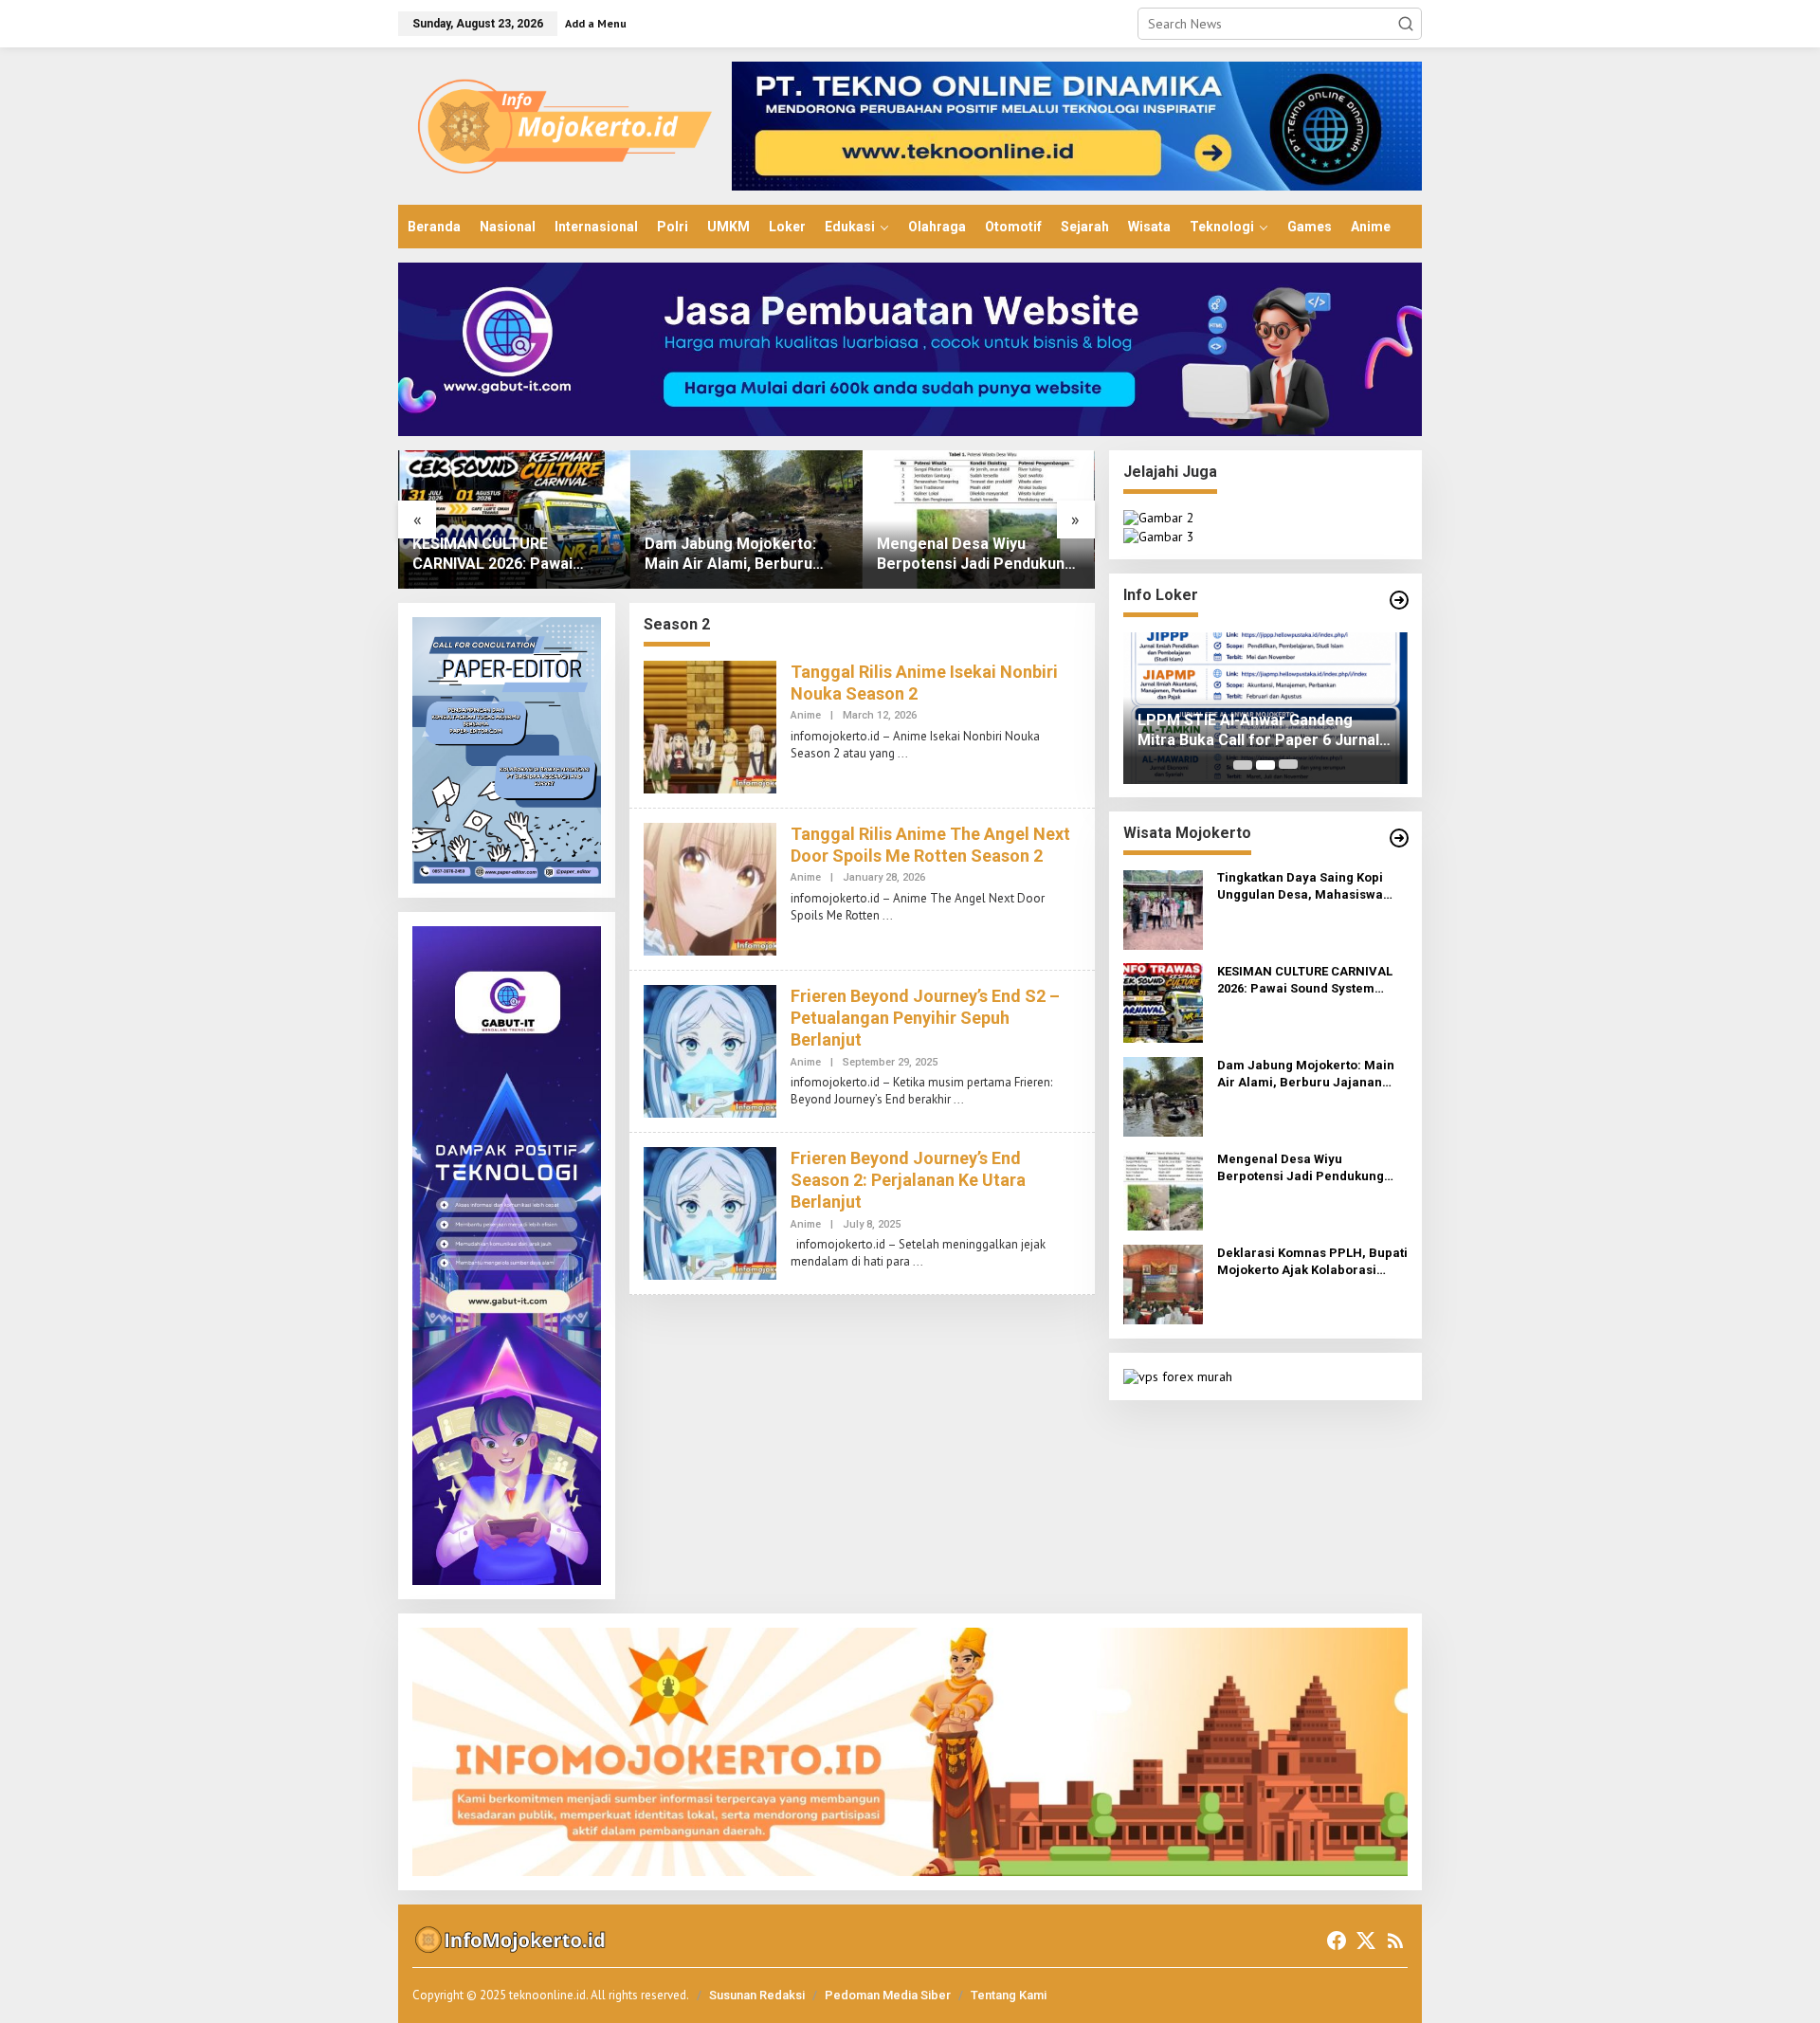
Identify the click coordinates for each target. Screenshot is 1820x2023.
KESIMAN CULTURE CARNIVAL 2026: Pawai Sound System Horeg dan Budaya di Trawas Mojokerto (503, 555)
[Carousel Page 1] (1243, 765)
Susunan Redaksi (757, 1995)
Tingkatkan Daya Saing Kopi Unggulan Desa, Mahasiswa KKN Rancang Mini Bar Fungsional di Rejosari (1300, 888)
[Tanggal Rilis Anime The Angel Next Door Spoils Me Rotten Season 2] (888, 915)
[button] (1406, 24)
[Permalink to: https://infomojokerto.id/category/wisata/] (1399, 838)
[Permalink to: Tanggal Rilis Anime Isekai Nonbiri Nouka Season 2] (710, 725)
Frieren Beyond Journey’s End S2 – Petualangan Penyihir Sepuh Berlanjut (925, 1018)
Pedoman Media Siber (888, 1995)
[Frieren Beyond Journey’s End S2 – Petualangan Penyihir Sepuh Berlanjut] (959, 1099)
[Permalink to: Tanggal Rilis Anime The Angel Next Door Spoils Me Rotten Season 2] (710, 887)
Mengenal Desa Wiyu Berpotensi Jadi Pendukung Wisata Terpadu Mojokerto (975, 555)
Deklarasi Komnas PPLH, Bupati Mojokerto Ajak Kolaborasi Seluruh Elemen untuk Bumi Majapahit (1312, 1263)
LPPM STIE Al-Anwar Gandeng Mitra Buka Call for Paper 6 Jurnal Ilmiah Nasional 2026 (1258, 731)
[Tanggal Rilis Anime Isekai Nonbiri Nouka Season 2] (903, 753)
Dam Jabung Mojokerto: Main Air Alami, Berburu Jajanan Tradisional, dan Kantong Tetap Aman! (730, 555)
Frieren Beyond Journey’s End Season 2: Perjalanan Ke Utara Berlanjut (908, 1180)
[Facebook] (1337, 1941)
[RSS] (1395, 1941)
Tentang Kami (1009, 1995)
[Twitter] (1366, 1941)
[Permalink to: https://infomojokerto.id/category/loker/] (1399, 600)
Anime (806, 715)
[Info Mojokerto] (565, 125)
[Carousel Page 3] (1288, 765)
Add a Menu (596, 23)
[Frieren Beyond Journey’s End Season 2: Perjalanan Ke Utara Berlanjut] (918, 1261)
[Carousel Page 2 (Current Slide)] (1265, 765)
